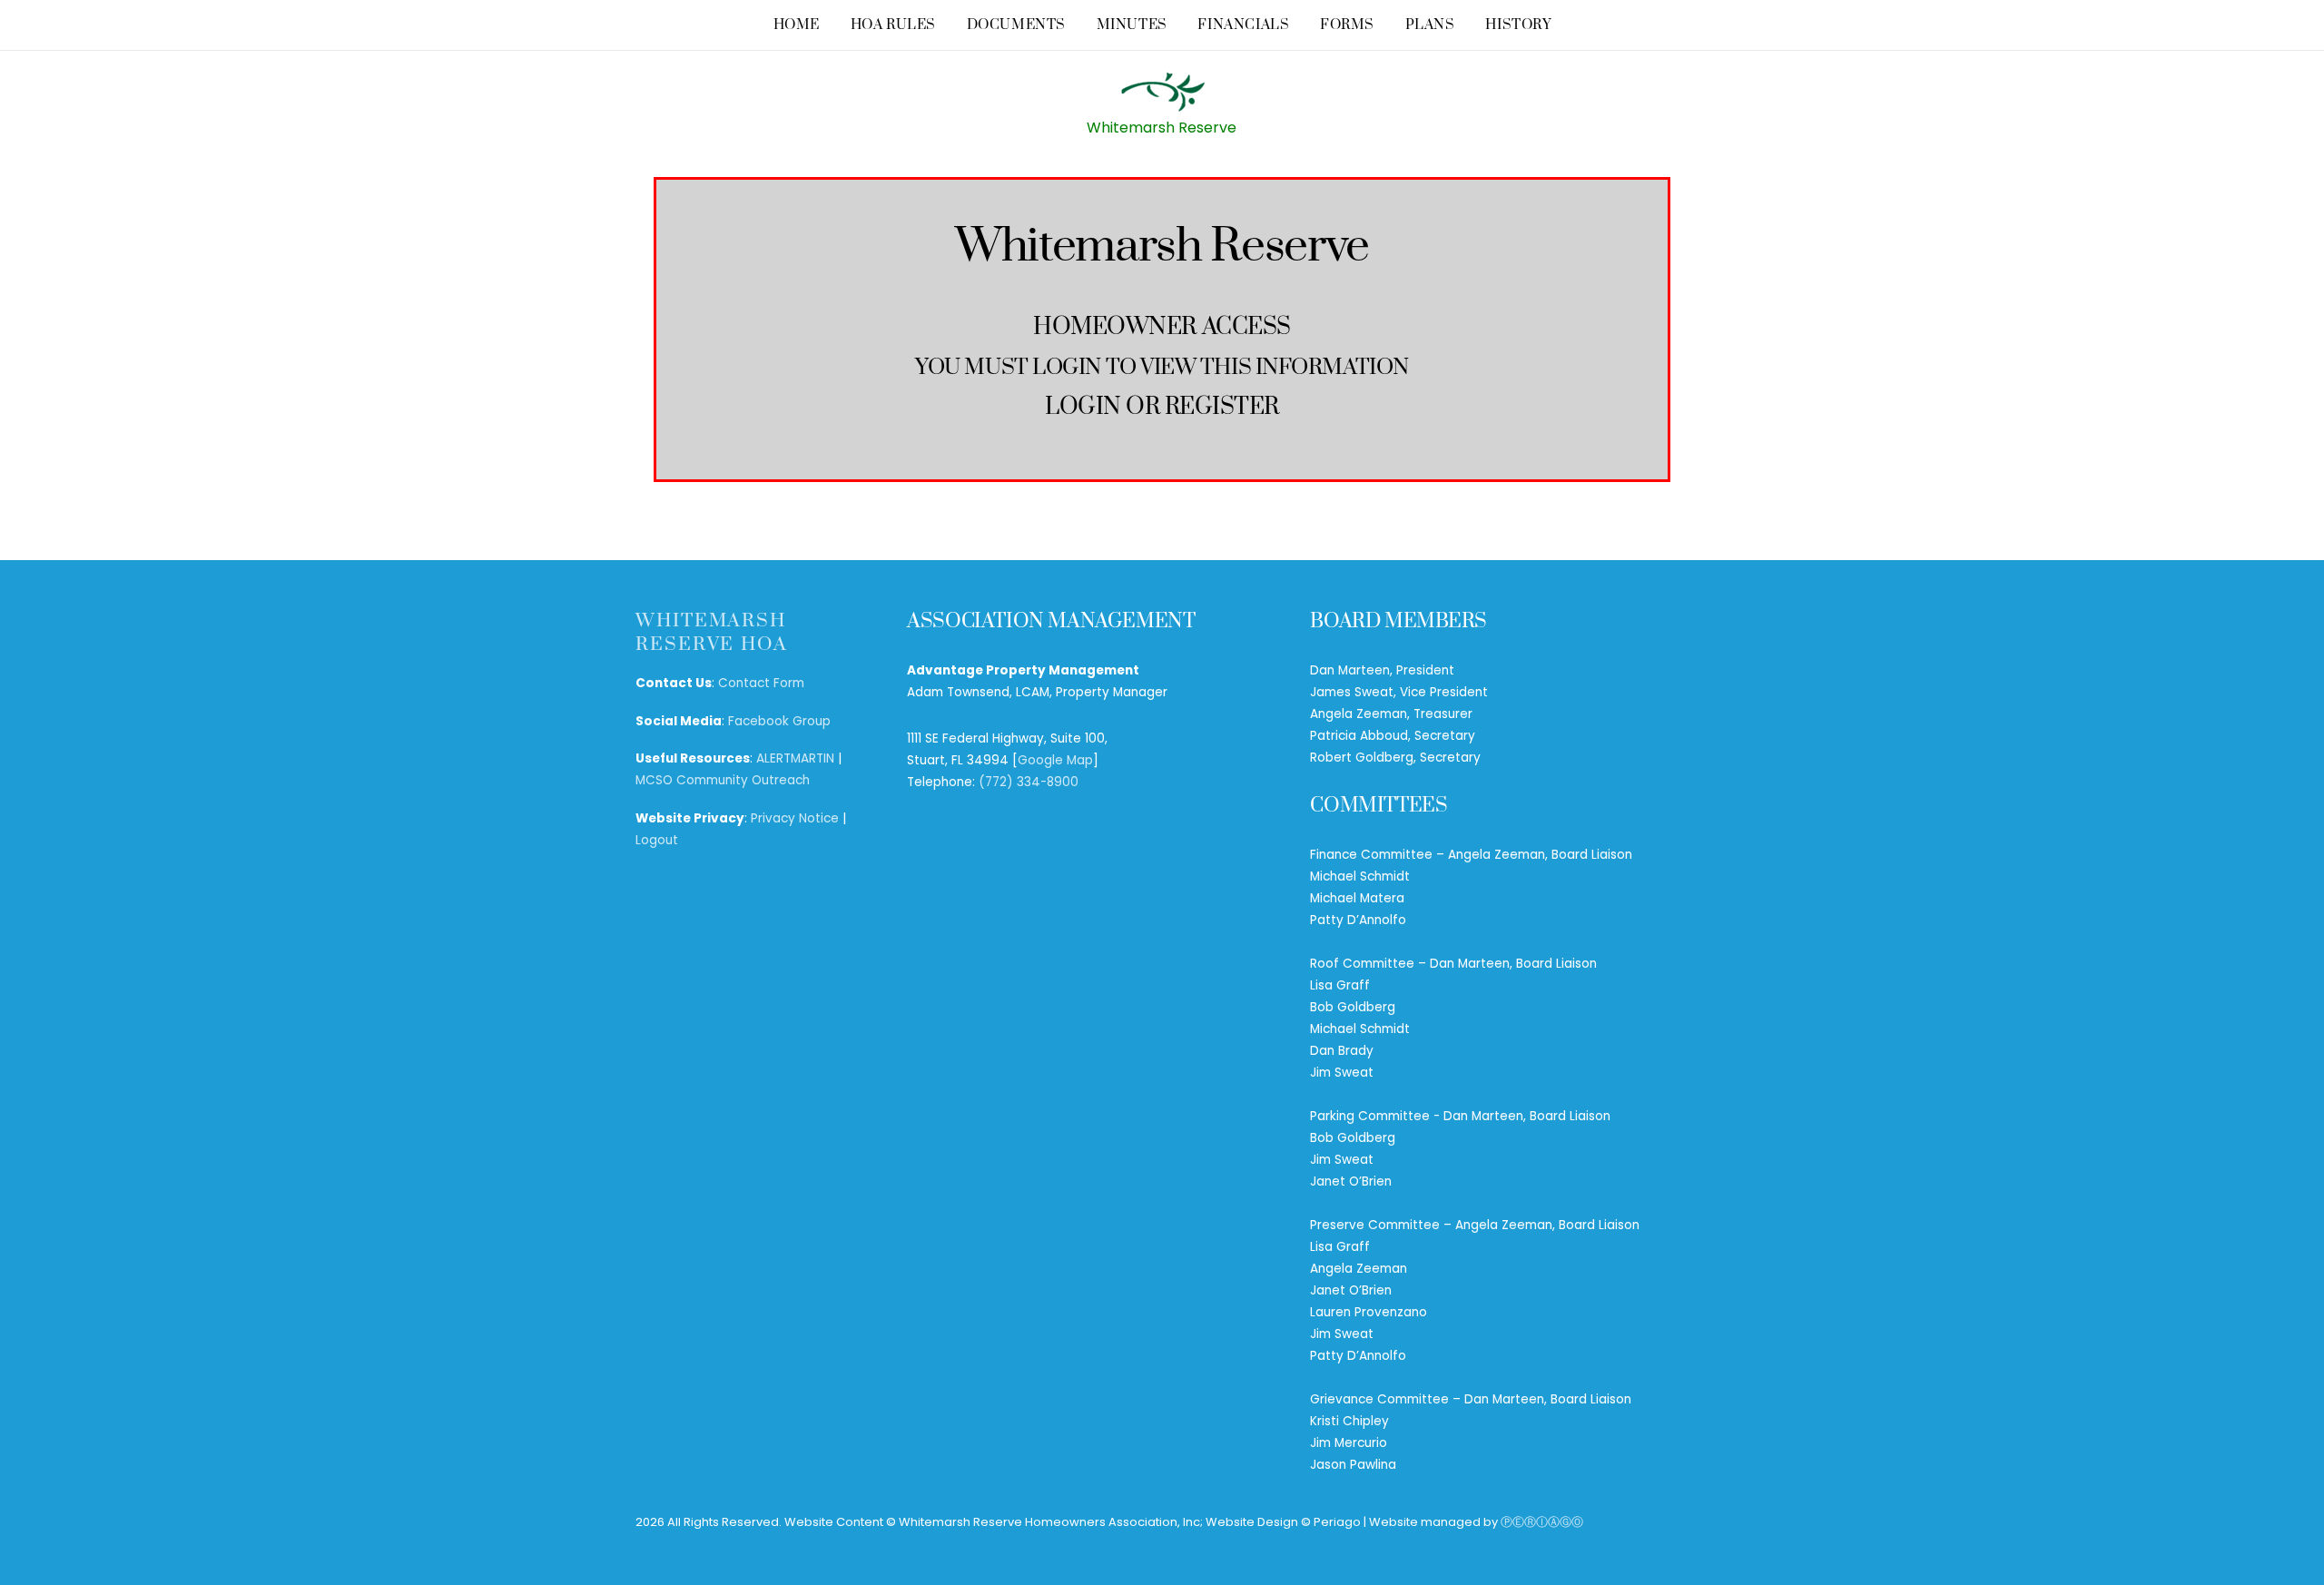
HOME (797, 25)
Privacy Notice (795, 818)
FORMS (1347, 25)
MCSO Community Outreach (723, 780)
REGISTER (1222, 407)
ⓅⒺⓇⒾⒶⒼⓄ (1542, 1522)
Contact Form (761, 683)
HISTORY (1518, 25)
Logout (657, 840)
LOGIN (1083, 407)
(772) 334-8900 (1029, 782)
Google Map (1055, 760)
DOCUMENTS (1016, 25)
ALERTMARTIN (795, 758)
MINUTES (1132, 25)
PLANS (1430, 25)
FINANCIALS (1243, 25)
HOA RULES (893, 25)
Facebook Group (779, 721)
